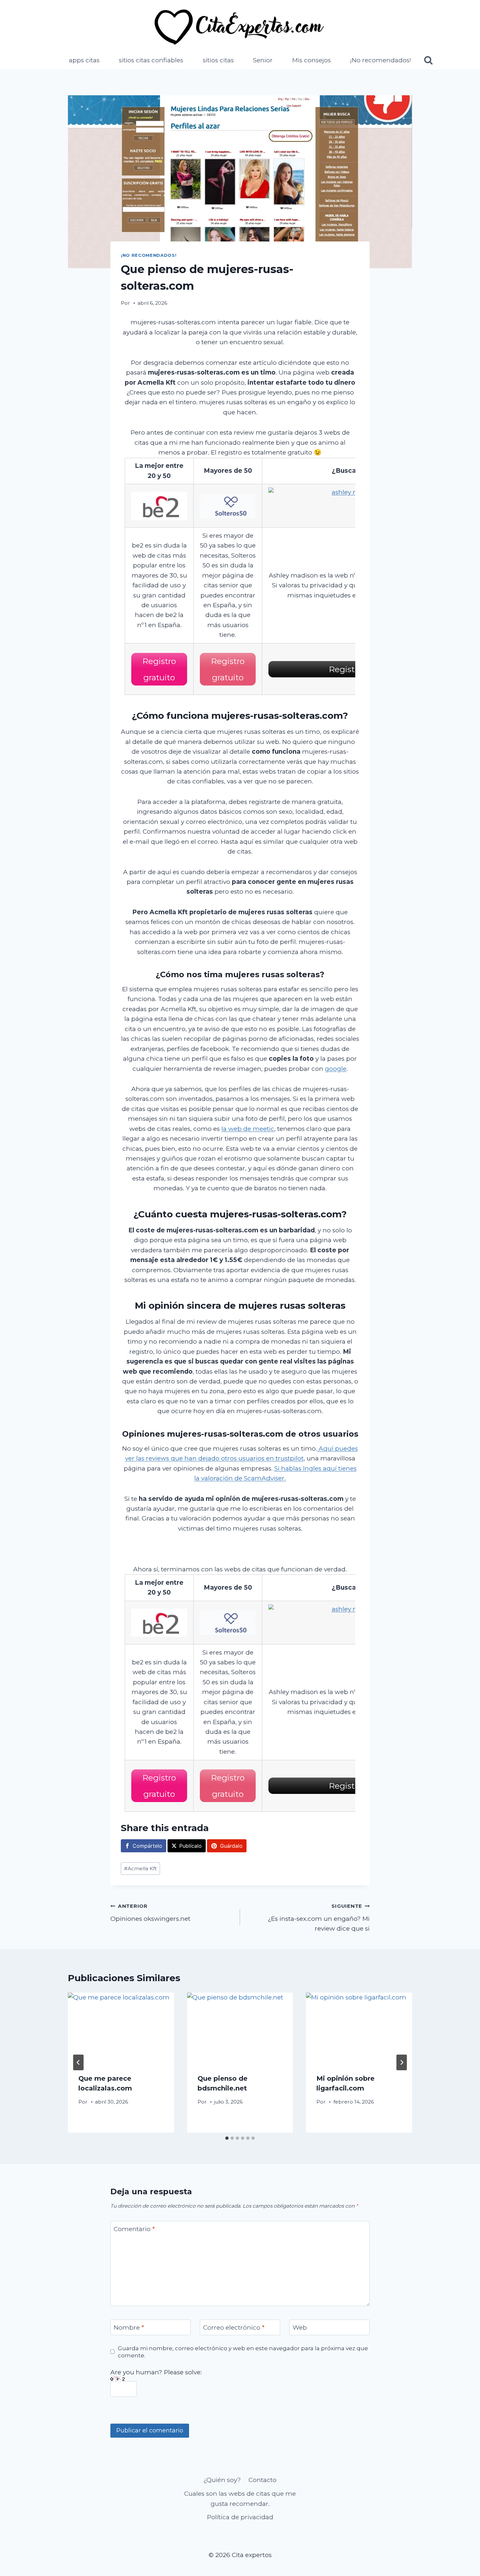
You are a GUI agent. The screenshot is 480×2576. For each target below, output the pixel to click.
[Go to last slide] (78, 2062)
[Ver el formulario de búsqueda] (428, 61)
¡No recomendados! (381, 60)
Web (300, 2328)
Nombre (129, 2328)
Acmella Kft (140, 1868)
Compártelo (147, 1846)
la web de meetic (248, 1129)
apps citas (84, 60)
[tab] (227, 2138)
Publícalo (191, 1846)
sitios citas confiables (151, 60)
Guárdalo (231, 1846)
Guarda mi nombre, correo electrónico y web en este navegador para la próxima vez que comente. (243, 2352)
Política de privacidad (240, 2517)
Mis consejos (312, 60)
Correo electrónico (234, 2328)
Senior (263, 60)
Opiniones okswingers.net (150, 1913)
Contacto (263, 2480)
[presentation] (121, 2028)
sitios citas (218, 60)
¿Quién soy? (222, 2480)
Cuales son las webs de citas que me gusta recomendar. (240, 2499)
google (336, 1069)
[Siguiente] (402, 2062)
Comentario (134, 2229)
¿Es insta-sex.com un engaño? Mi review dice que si (319, 1918)
